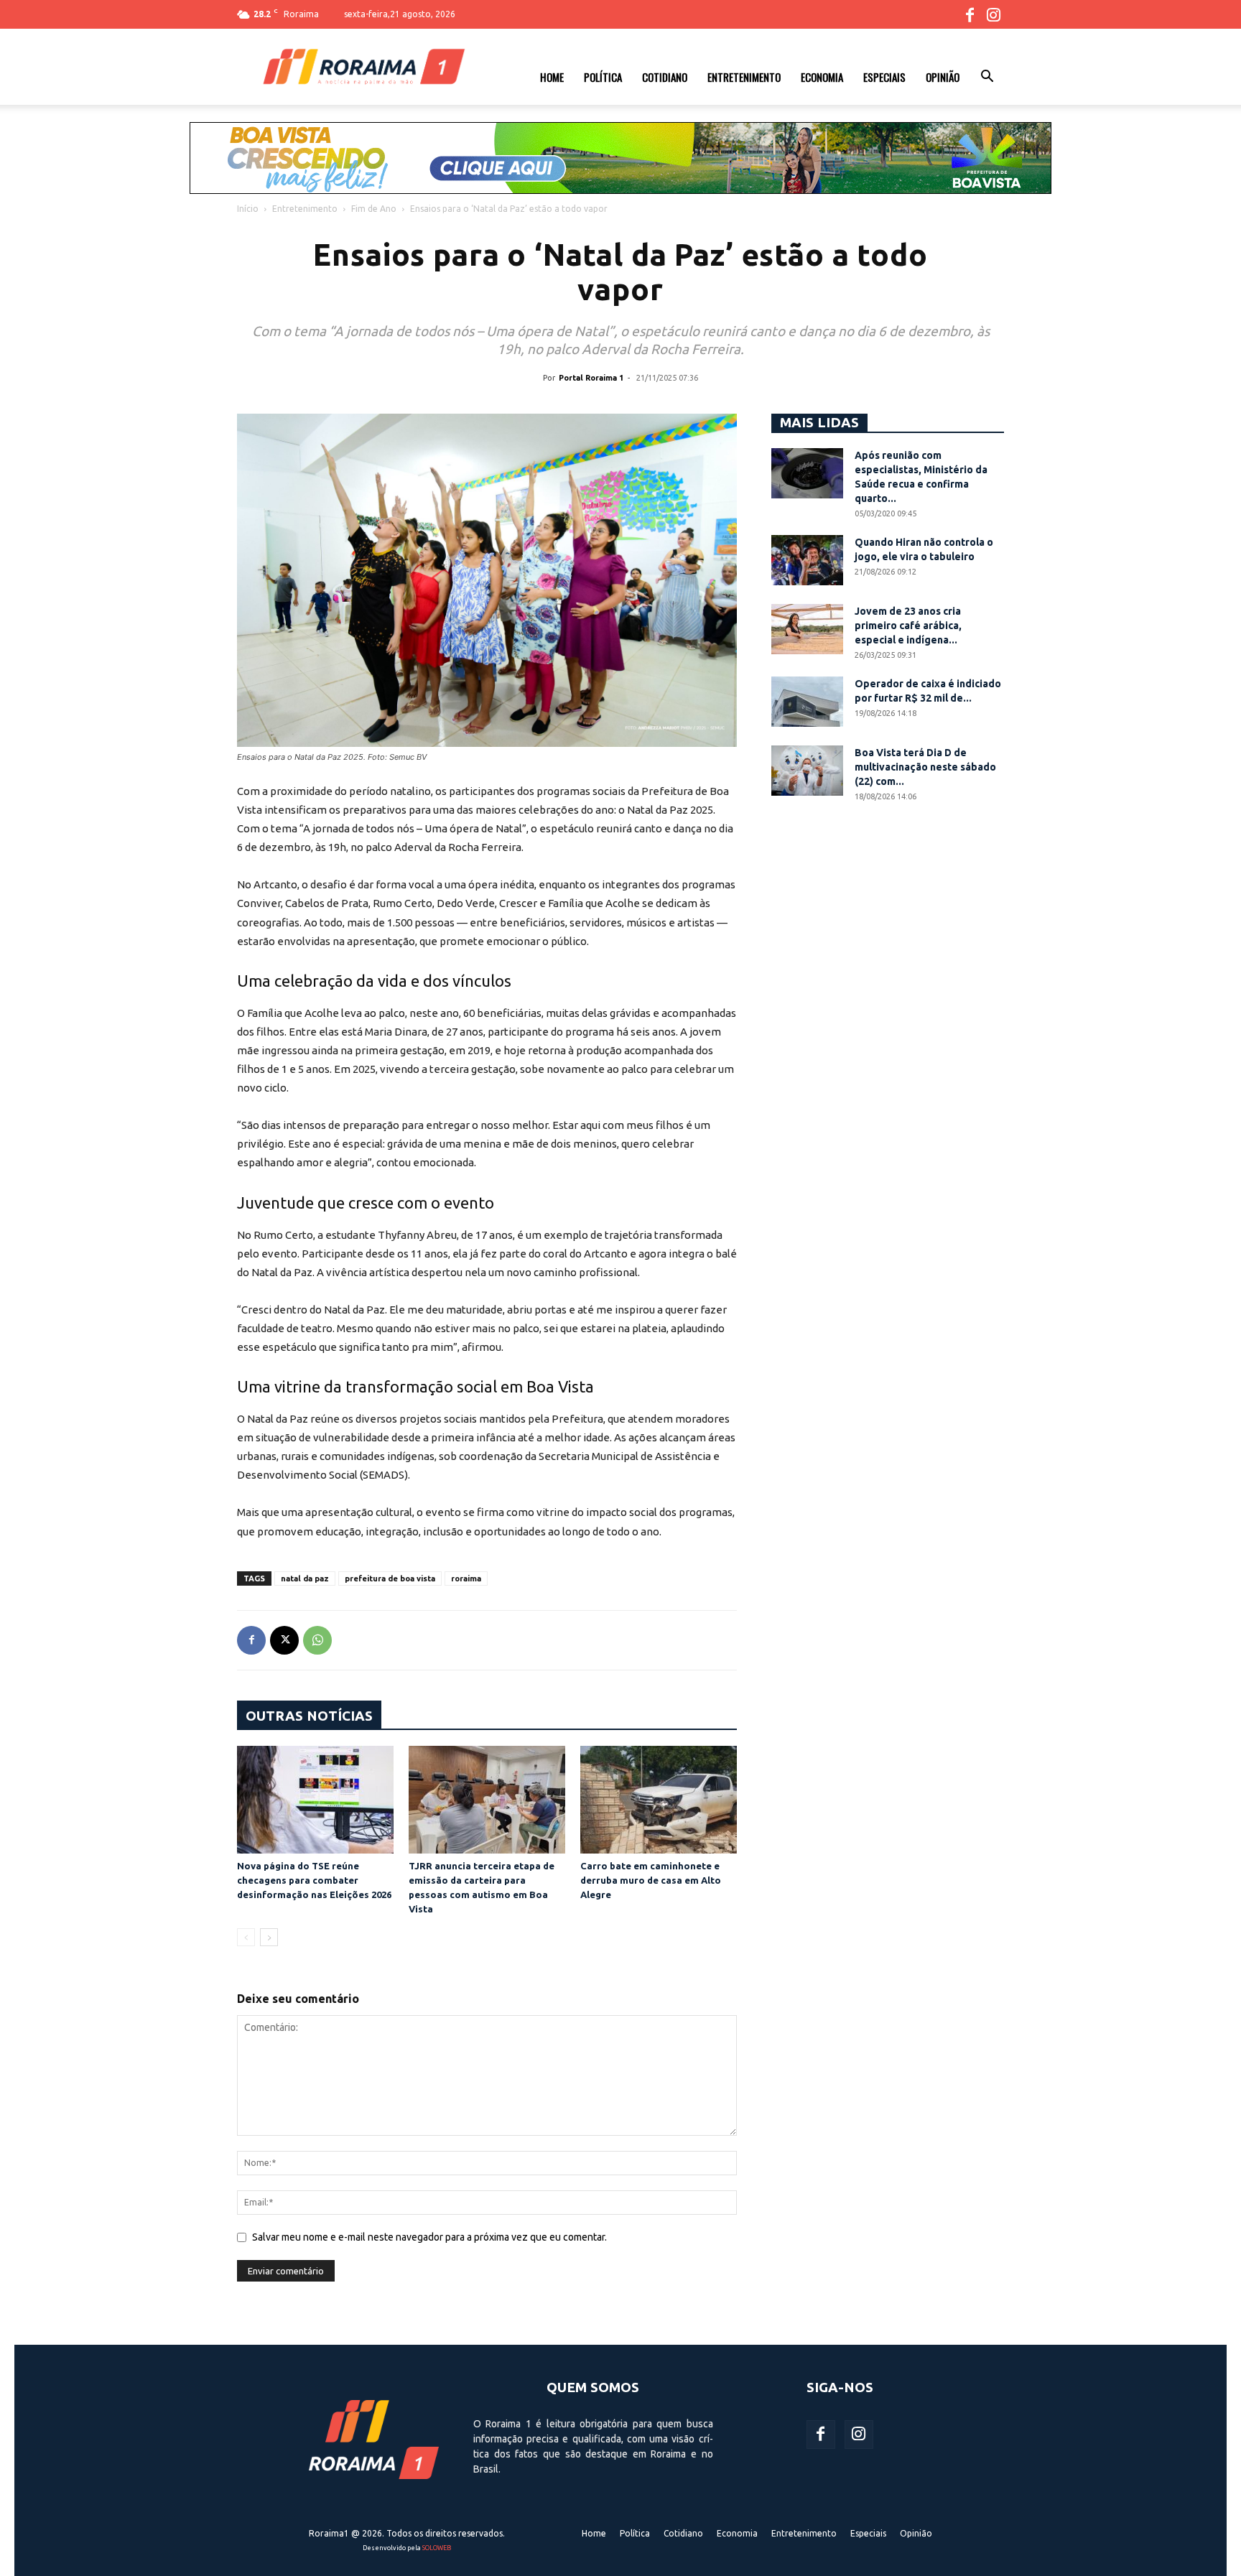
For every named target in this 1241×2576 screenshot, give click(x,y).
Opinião (943, 77)
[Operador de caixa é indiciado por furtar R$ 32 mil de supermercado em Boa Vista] (807, 702)
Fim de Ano (374, 209)
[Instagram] (993, 14)
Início (248, 209)
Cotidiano (665, 77)
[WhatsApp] (317, 1640)
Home (552, 77)
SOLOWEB (437, 2548)
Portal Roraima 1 (591, 378)
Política (603, 77)
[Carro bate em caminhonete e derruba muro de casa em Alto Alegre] (659, 1800)
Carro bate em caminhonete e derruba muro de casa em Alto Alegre (651, 1880)
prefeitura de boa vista (390, 1578)
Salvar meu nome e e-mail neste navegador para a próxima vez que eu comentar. (429, 2237)
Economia (822, 77)
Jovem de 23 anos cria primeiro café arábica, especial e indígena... (908, 626)
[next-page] (269, 1937)
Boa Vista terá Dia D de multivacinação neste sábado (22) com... (925, 767)
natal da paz (305, 1578)
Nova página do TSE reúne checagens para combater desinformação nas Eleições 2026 (314, 1880)
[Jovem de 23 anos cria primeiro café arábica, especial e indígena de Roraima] (807, 629)
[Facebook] (970, 14)
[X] (284, 1640)
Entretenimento (744, 77)
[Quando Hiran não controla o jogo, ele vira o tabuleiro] (807, 560)
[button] (987, 78)
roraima (466, 1578)
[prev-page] (246, 1937)
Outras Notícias (309, 1716)
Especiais (884, 77)
